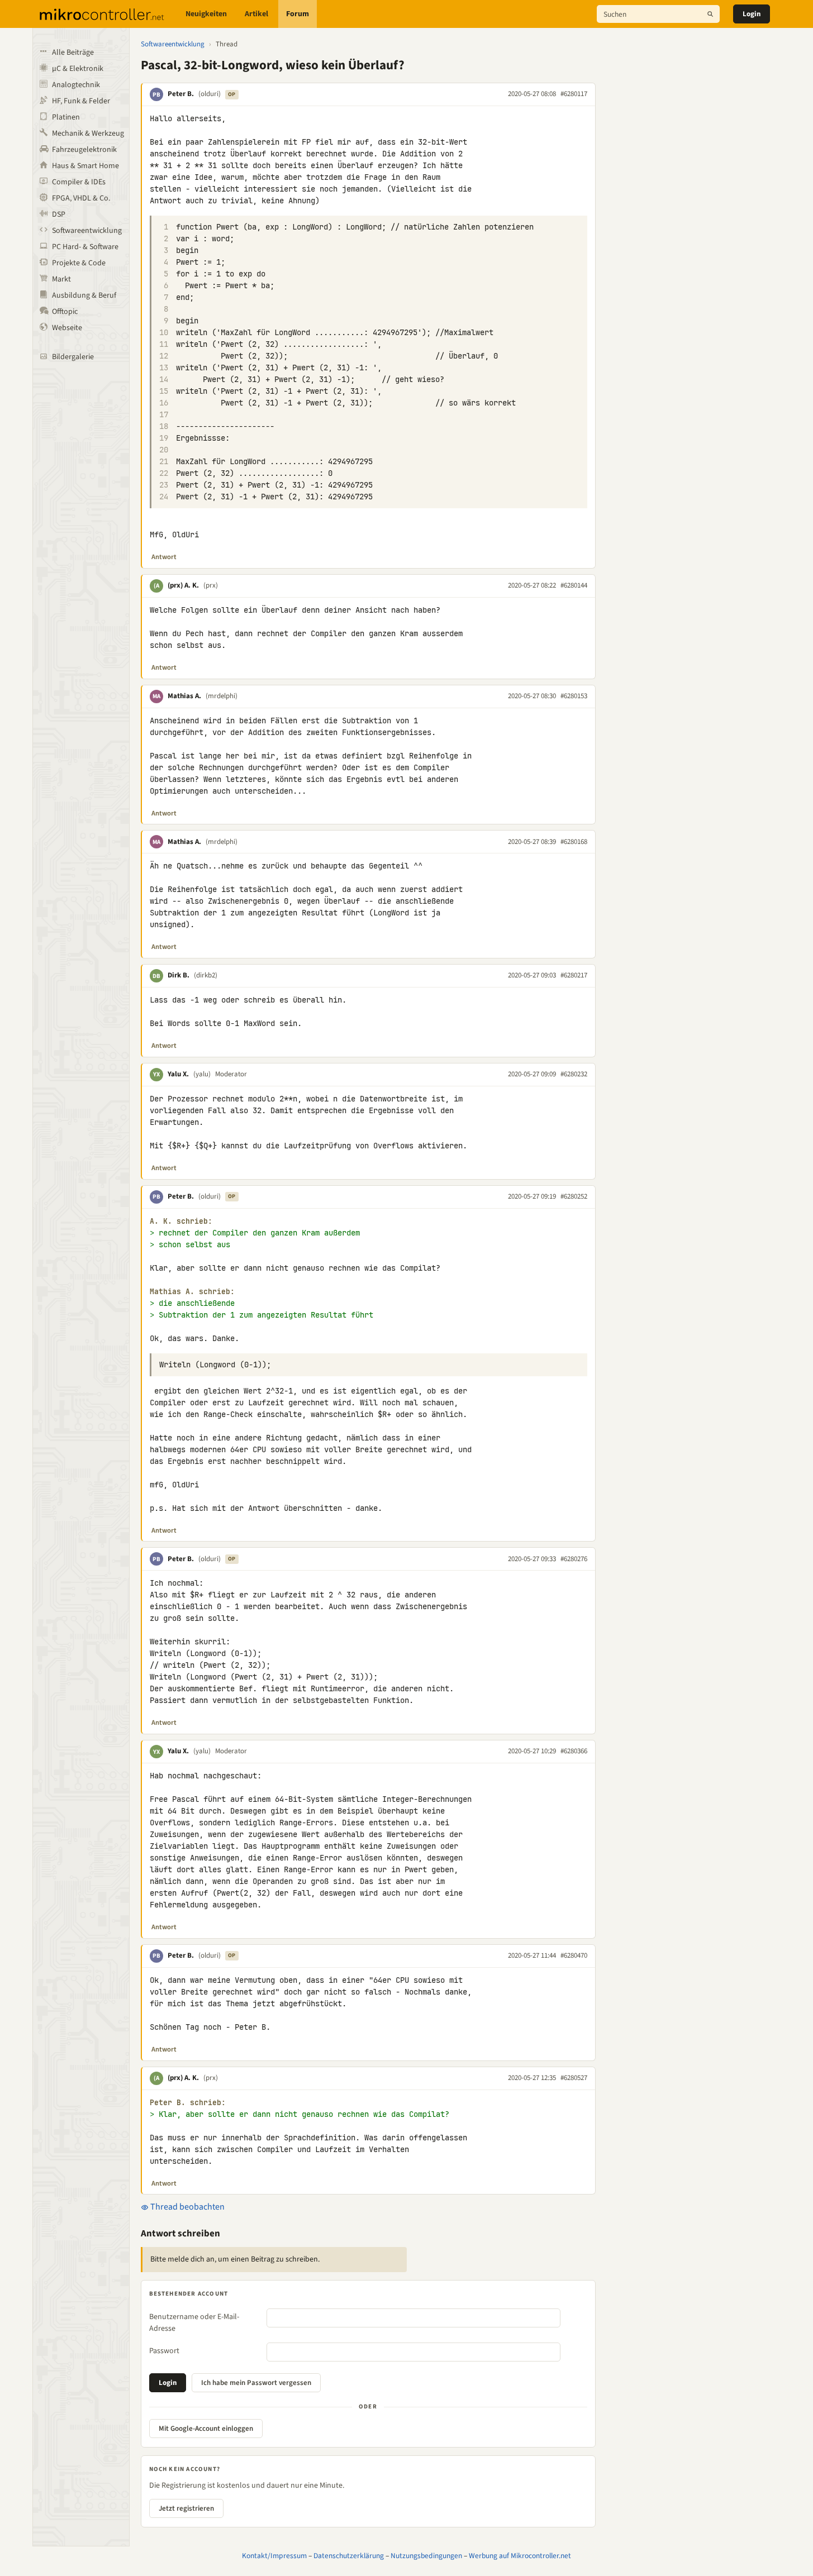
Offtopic (65, 312)
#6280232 (574, 1074)
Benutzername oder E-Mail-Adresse (194, 2323)
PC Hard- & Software (85, 247)
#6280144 (574, 585)
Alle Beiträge (73, 53)
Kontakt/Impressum (274, 2556)
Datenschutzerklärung (349, 2556)
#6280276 (574, 1559)
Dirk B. (179, 975)
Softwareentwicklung (87, 231)
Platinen (66, 117)
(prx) (211, 585)
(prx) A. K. (183, 585)
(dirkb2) (206, 975)
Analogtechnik (76, 85)
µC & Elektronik (78, 69)
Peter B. (181, 94)
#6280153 (574, 696)
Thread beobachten (187, 2207)
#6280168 (574, 842)
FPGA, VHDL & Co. (81, 198)
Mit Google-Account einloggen (206, 2429)
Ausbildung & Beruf (84, 295)
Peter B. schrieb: (188, 2103)
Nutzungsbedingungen (426, 2556)
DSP (59, 214)
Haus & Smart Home (85, 166)
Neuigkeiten (206, 14)
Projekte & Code (79, 263)
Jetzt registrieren (186, 2508)
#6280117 (574, 94)
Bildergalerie (73, 357)
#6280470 (574, 1955)
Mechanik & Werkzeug (88, 133)
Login (752, 14)
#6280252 (574, 1196)
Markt (61, 279)
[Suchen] (710, 14)
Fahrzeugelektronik (84, 150)
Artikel (256, 14)
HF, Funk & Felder (81, 101)
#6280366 (574, 1751)
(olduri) (210, 94)
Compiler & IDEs (79, 182)
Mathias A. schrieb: (192, 1292)
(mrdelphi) (222, 696)
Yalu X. (178, 1074)
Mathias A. (184, 696)
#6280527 (574, 2078)
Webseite (67, 328)
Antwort (164, 557)
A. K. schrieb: (181, 1221)
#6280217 (574, 975)
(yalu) (202, 1074)
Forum (298, 14)
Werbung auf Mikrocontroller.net (520, 2556)
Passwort (164, 2351)
